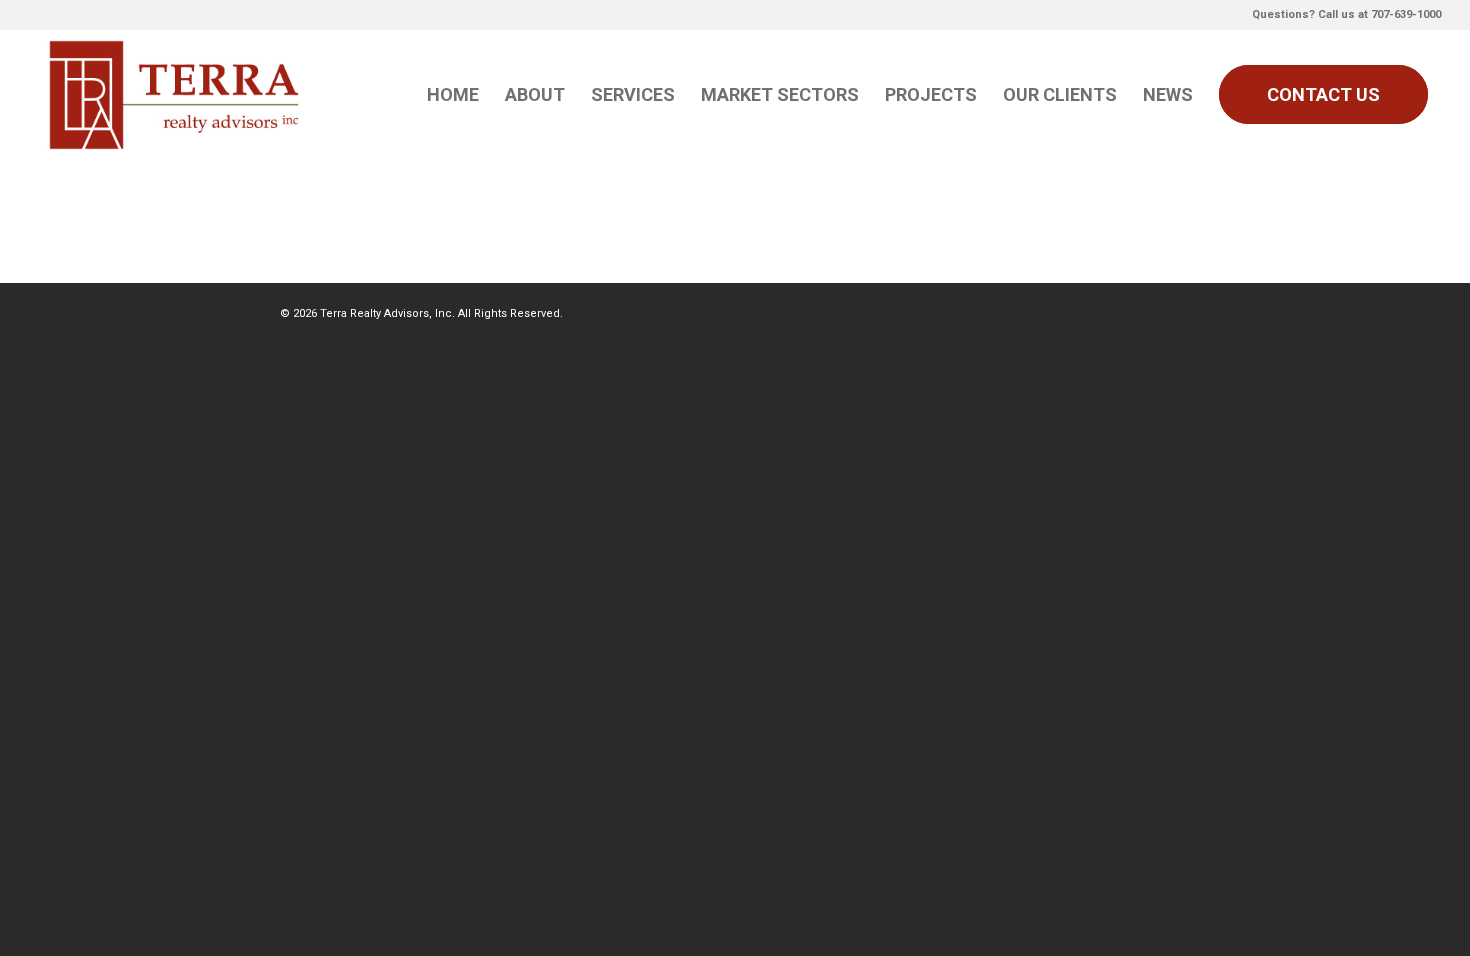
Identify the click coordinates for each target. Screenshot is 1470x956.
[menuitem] (453, 95)
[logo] (175, 95)
